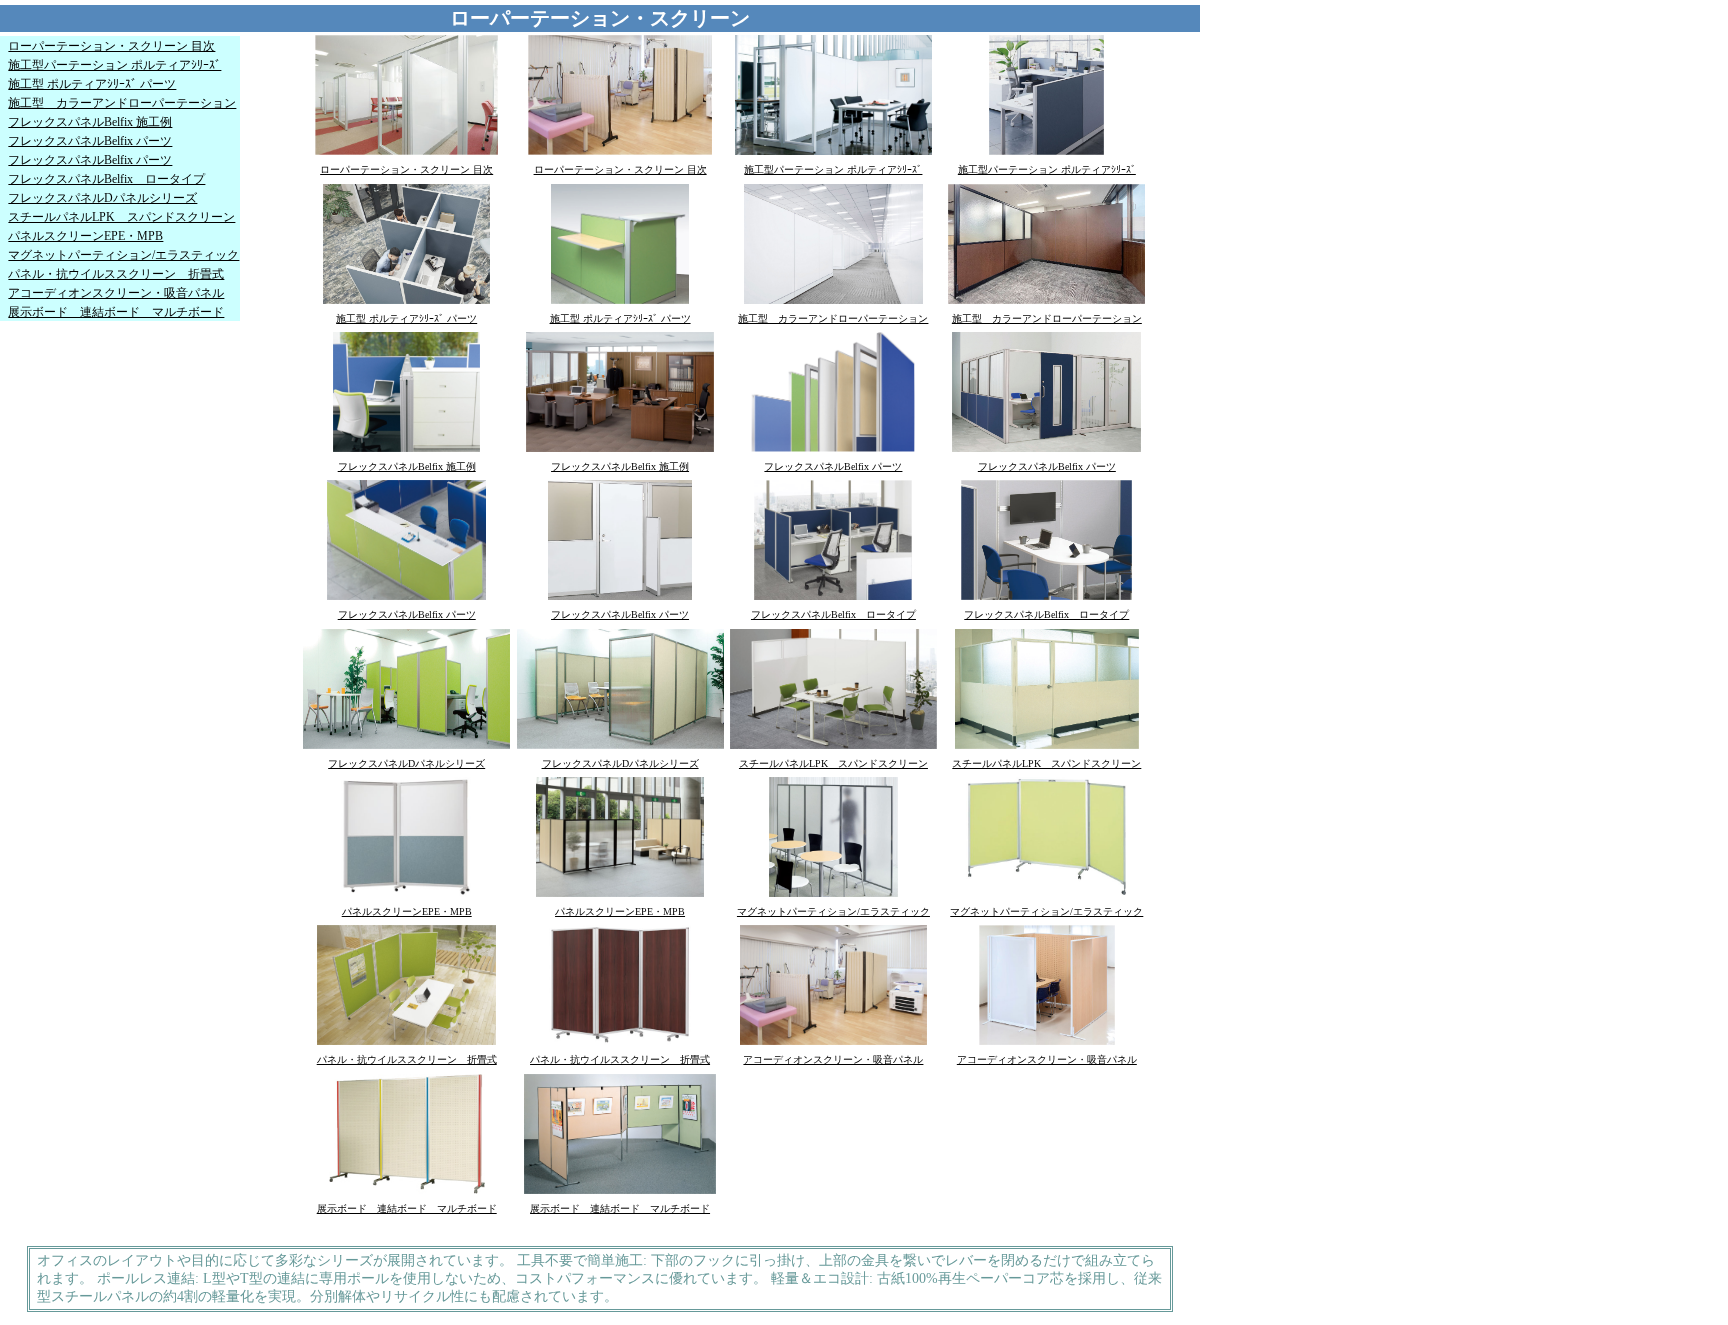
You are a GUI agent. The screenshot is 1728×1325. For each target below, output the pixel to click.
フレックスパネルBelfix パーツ (90, 141)
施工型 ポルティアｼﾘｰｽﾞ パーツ (92, 84)
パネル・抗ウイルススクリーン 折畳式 (116, 274)
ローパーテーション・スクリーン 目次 (111, 46)
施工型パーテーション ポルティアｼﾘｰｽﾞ (114, 65)
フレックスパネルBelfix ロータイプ (106, 179)
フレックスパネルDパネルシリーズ (102, 198)
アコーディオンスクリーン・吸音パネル (116, 293)
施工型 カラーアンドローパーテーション (122, 103)
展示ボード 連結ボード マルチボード (116, 312)
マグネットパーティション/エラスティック (123, 255)
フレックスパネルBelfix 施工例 (90, 122)
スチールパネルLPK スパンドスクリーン (121, 217)
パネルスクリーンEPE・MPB (85, 236)
